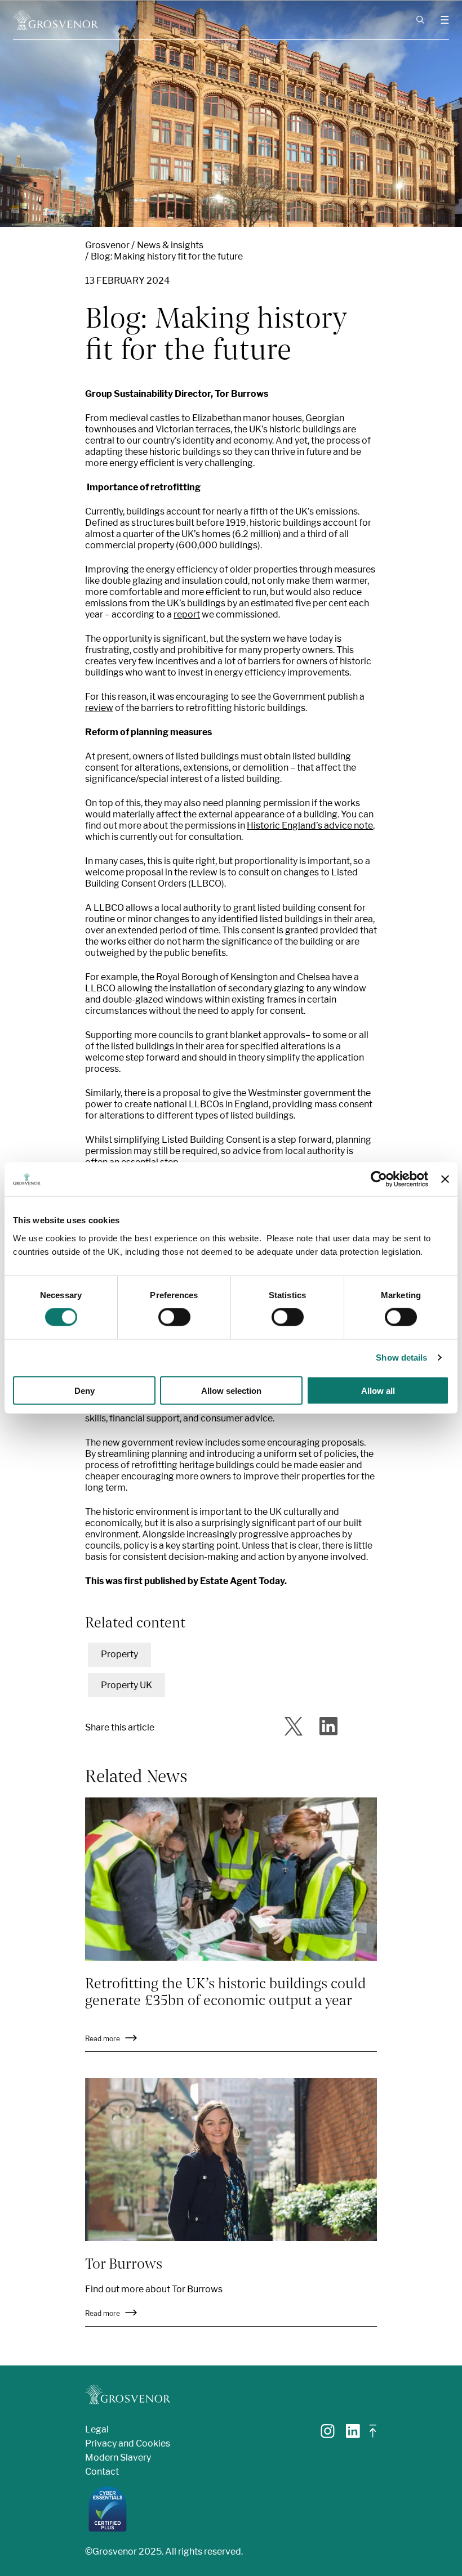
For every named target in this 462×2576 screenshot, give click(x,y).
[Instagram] (328, 2435)
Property (119, 1654)
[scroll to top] (373, 2436)
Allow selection (231, 1390)
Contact (102, 2472)
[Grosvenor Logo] (55, 20)
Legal (97, 2429)
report (187, 614)
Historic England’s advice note (310, 826)
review (99, 708)
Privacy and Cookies (128, 2443)
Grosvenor (107, 245)
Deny (85, 1390)
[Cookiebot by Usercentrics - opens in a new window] (379, 1179)
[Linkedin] (353, 2435)
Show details (401, 1358)
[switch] (174, 1317)
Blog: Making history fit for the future (167, 256)
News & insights (170, 245)
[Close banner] (445, 1179)
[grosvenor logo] (128, 2394)
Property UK (126, 1685)
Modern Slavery (118, 2458)
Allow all (378, 1390)
